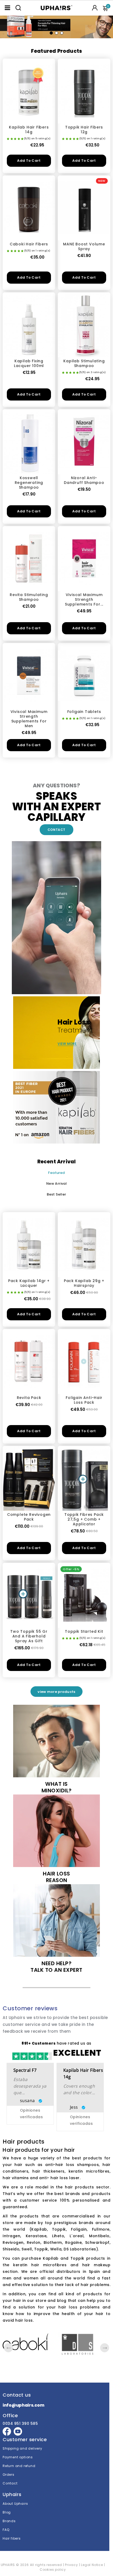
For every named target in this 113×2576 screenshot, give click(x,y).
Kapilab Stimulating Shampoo (84, 363)
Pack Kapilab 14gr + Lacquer (29, 1283)
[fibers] (56, 25)
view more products (56, 1692)
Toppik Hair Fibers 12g (84, 130)
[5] (22, 139)
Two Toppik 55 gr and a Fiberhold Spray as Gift (29, 1636)
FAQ (6, 2530)
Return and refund (19, 2466)
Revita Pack (29, 1398)
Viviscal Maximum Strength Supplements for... (84, 599)
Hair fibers (12, 2538)
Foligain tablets (84, 712)
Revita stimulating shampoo (29, 597)
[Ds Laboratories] (84, 2344)
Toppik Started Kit (84, 1631)
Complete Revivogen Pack (29, 1517)
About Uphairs (15, 2504)
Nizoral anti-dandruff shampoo (84, 480)
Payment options (18, 2457)
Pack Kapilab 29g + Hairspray (84, 1283)
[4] (19, 139)
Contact (10, 2483)
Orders (9, 2475)
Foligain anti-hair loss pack (84, 1400)
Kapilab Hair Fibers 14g (29, 130)
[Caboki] (29, 2342)
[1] (8, 139)
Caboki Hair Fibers (29, 244)
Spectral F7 (25, 2070)
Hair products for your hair (39, 2150)
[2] (12, 139)
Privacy (71, 2565)
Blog (7, 2512)
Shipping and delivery (22, 2448)
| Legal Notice (91, 2565)
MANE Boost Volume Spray (84, 246)
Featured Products (56, 51)
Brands (9, 2521)
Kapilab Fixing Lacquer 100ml (29, 363)
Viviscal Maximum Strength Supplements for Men (29, 719)
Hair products (24, 2142)
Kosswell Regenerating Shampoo (29, 483)
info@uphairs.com (23, 2405)
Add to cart (29, 161)
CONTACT (56, 830)
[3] (15, 139)
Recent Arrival (57, 1162)
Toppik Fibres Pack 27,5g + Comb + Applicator (84, 1519)
